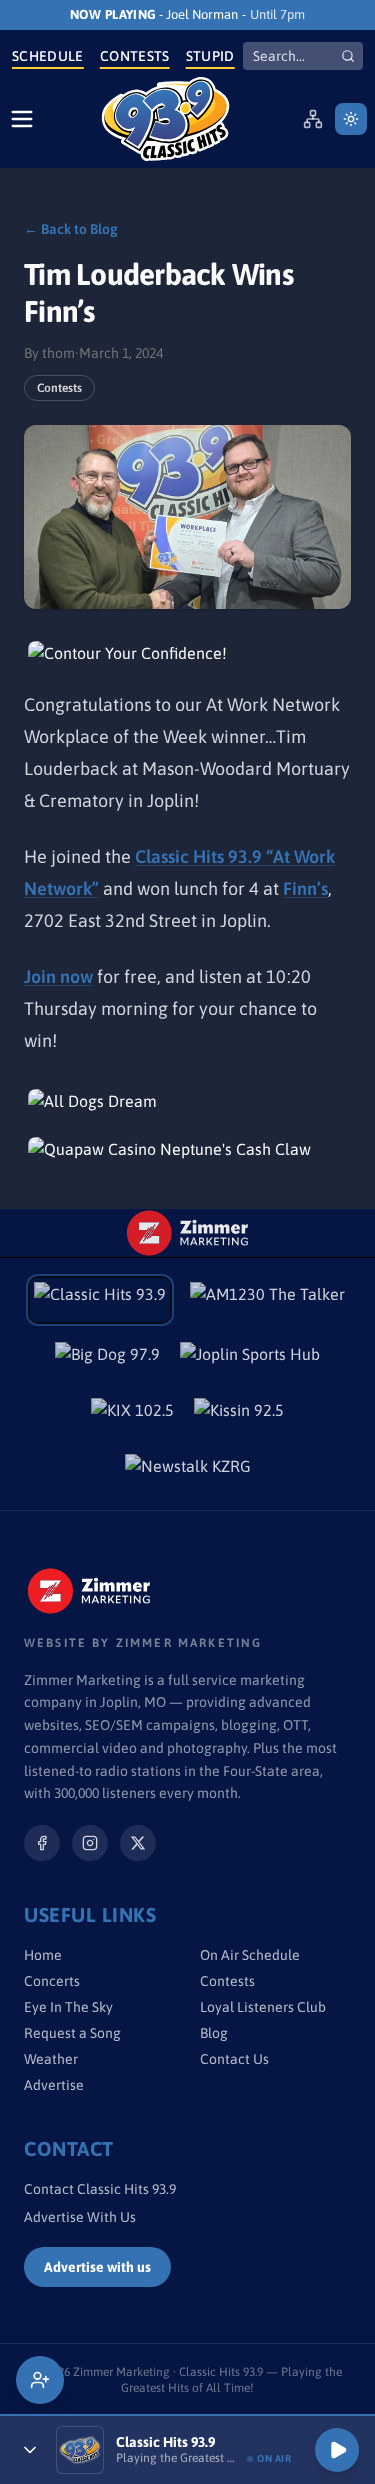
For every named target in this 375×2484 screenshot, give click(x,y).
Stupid (210, 56)
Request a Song (72, 2033)
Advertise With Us (80, 2217)
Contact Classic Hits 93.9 (100, 2189)
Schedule (48, 56)
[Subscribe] (40, 2380)
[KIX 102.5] (132, 1416)
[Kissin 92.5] (239, 1416)
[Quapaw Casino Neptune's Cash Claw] (188, 1149)
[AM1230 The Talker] (267, 1300)
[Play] (337, 2450)
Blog (214, 2033)
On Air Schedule (250, 1955)
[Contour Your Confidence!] (188, 653)
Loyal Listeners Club (263, 2007)
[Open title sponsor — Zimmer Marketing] (188, 1233)
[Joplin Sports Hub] (250, 1360)
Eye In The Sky (68, 2007)
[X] (138, 1843)
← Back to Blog (71, 229)
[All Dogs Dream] (188, 1101)
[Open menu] (22, 119)
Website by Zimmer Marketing (143, 1643)
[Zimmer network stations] (313, 119)
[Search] (348, 56)
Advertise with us (97, 2267)
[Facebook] (42, 1843)
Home (43, 1955)
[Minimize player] (30, 2450)
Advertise (54, 2085)
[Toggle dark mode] (351, 119)
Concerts (52, 1981)
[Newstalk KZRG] (188, 1472)
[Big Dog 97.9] (107, 1360)
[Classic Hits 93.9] (165, 119)
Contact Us (234, 2059)
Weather (51, 2059)
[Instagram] (90, 1843)
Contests (135, 56)
